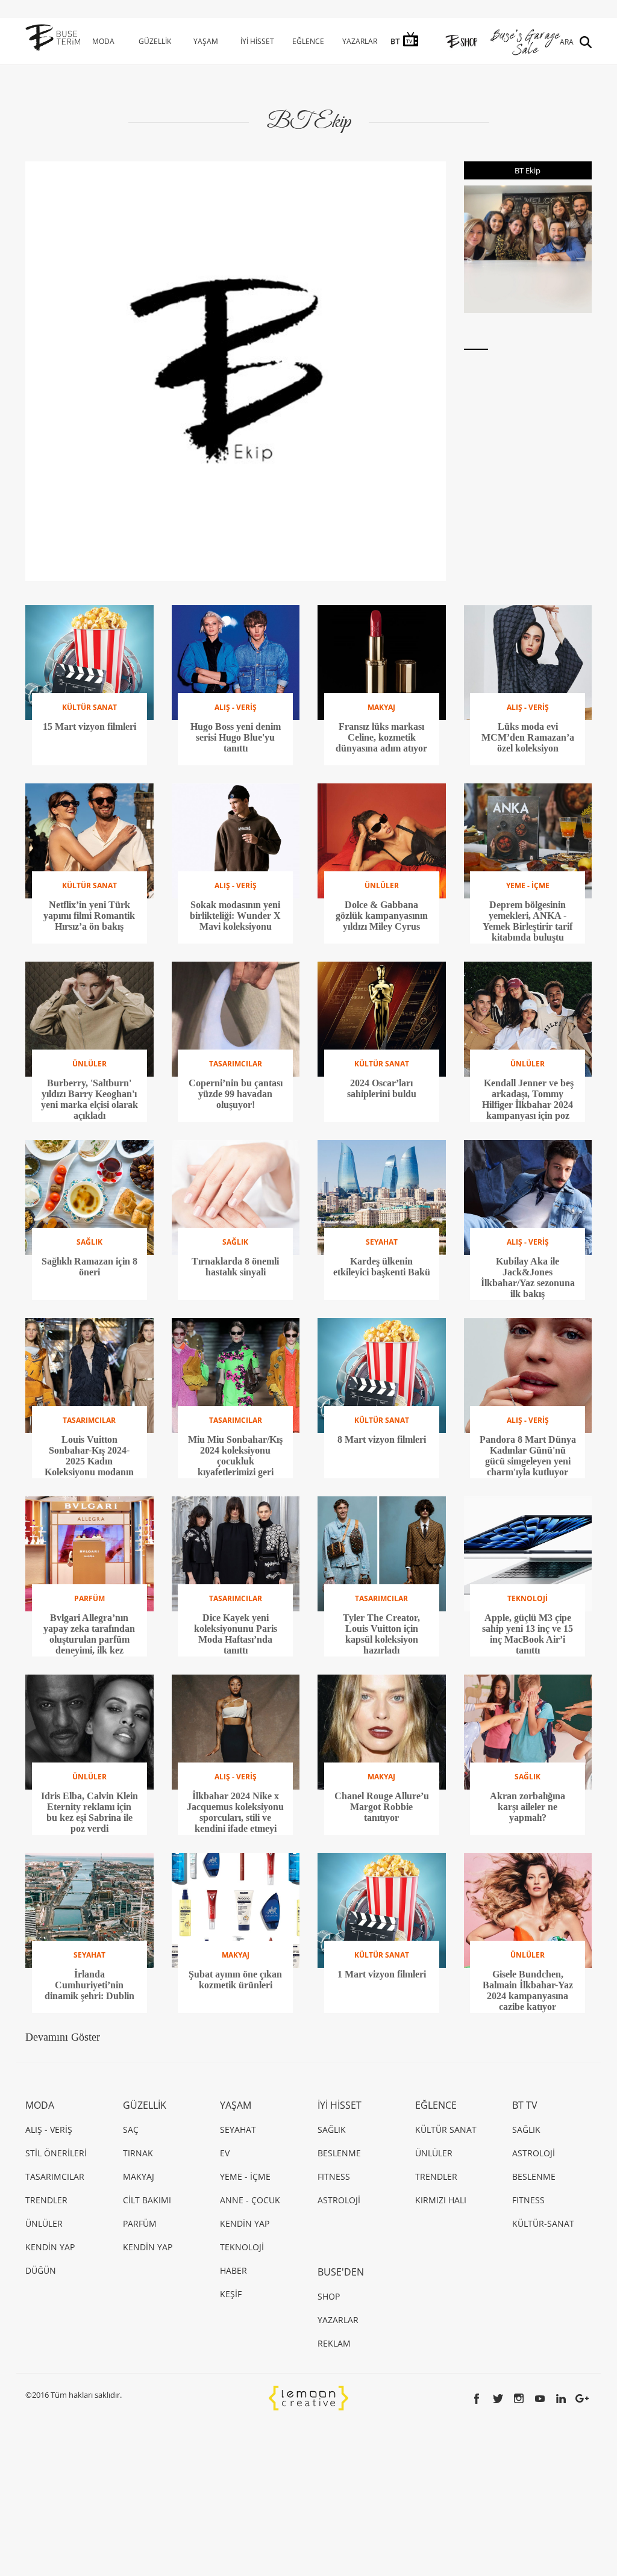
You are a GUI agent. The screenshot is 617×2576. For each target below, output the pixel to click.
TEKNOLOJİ (242, 2247)
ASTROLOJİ (339, 2200)
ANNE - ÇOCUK (250, 2200)
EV (225, 2153)
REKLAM (334, 2343)
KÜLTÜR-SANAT (543, 2223)
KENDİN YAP (50, 2247)
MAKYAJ (139, 2176)
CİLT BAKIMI (147, 2200)
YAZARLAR (360, 41)
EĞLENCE (308, 41)
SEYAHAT (238, 2130)
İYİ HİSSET (257, 41)
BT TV (525, 2105)
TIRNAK (138, 2153)
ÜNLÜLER (44, 2223)
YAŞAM (206, 41)
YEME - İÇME (245, 2176)
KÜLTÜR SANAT (446, 2130)
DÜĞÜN (41, 2270)
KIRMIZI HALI (441, 2200)
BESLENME (339, 2153)
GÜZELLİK (155, 41)
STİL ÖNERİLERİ (56, 2153)
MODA (103, 41)
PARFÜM (140, 2223)
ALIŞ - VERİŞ (49, 2130)
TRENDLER (46, 2200)
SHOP (329, 2296)
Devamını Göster (63, 2037)
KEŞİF (231, 2294)
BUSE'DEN (341, 2272)
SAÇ (131, 2130)
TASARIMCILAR (55, 2176)
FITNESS (334, 2176)
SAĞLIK (332, 2130)
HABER (233, 2270)
